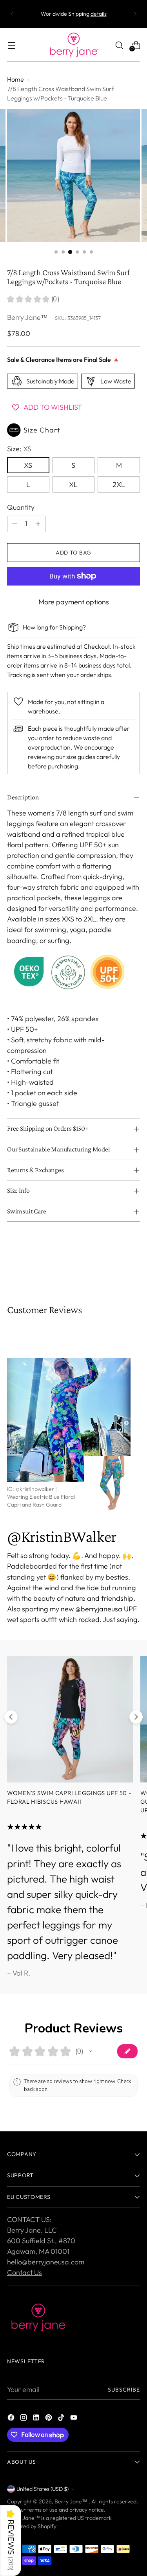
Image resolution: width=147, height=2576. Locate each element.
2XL (119, 484)
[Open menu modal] (11, 45)
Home (15, 79)
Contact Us (24, 2272)
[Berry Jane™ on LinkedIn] (37, 2419)
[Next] (135, 14)
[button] (73, 430)
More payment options (74, 602)
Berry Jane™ (27, 317)
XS (28, 465)
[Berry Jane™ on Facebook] (12, 2419)
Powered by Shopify (32, 2526)
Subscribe (124, 2390)
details (99, 14)
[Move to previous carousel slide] (11, 1717)
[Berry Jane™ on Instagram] (24, 2419)
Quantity (21, 507)
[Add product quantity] (38, 524)
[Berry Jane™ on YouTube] (74, 2419)
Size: (19, 449)
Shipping (71, 627)
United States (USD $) (43, 2489)
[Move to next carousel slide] (136, 1717)
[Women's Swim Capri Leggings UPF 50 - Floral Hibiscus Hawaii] (70, 1719)
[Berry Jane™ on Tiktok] (62, 2419)
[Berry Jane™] (74, 45)
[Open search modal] (119, 45)
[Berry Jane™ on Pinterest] (49, 2419)
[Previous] (12, 14)
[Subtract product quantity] (15, 524)
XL (73, 484)
